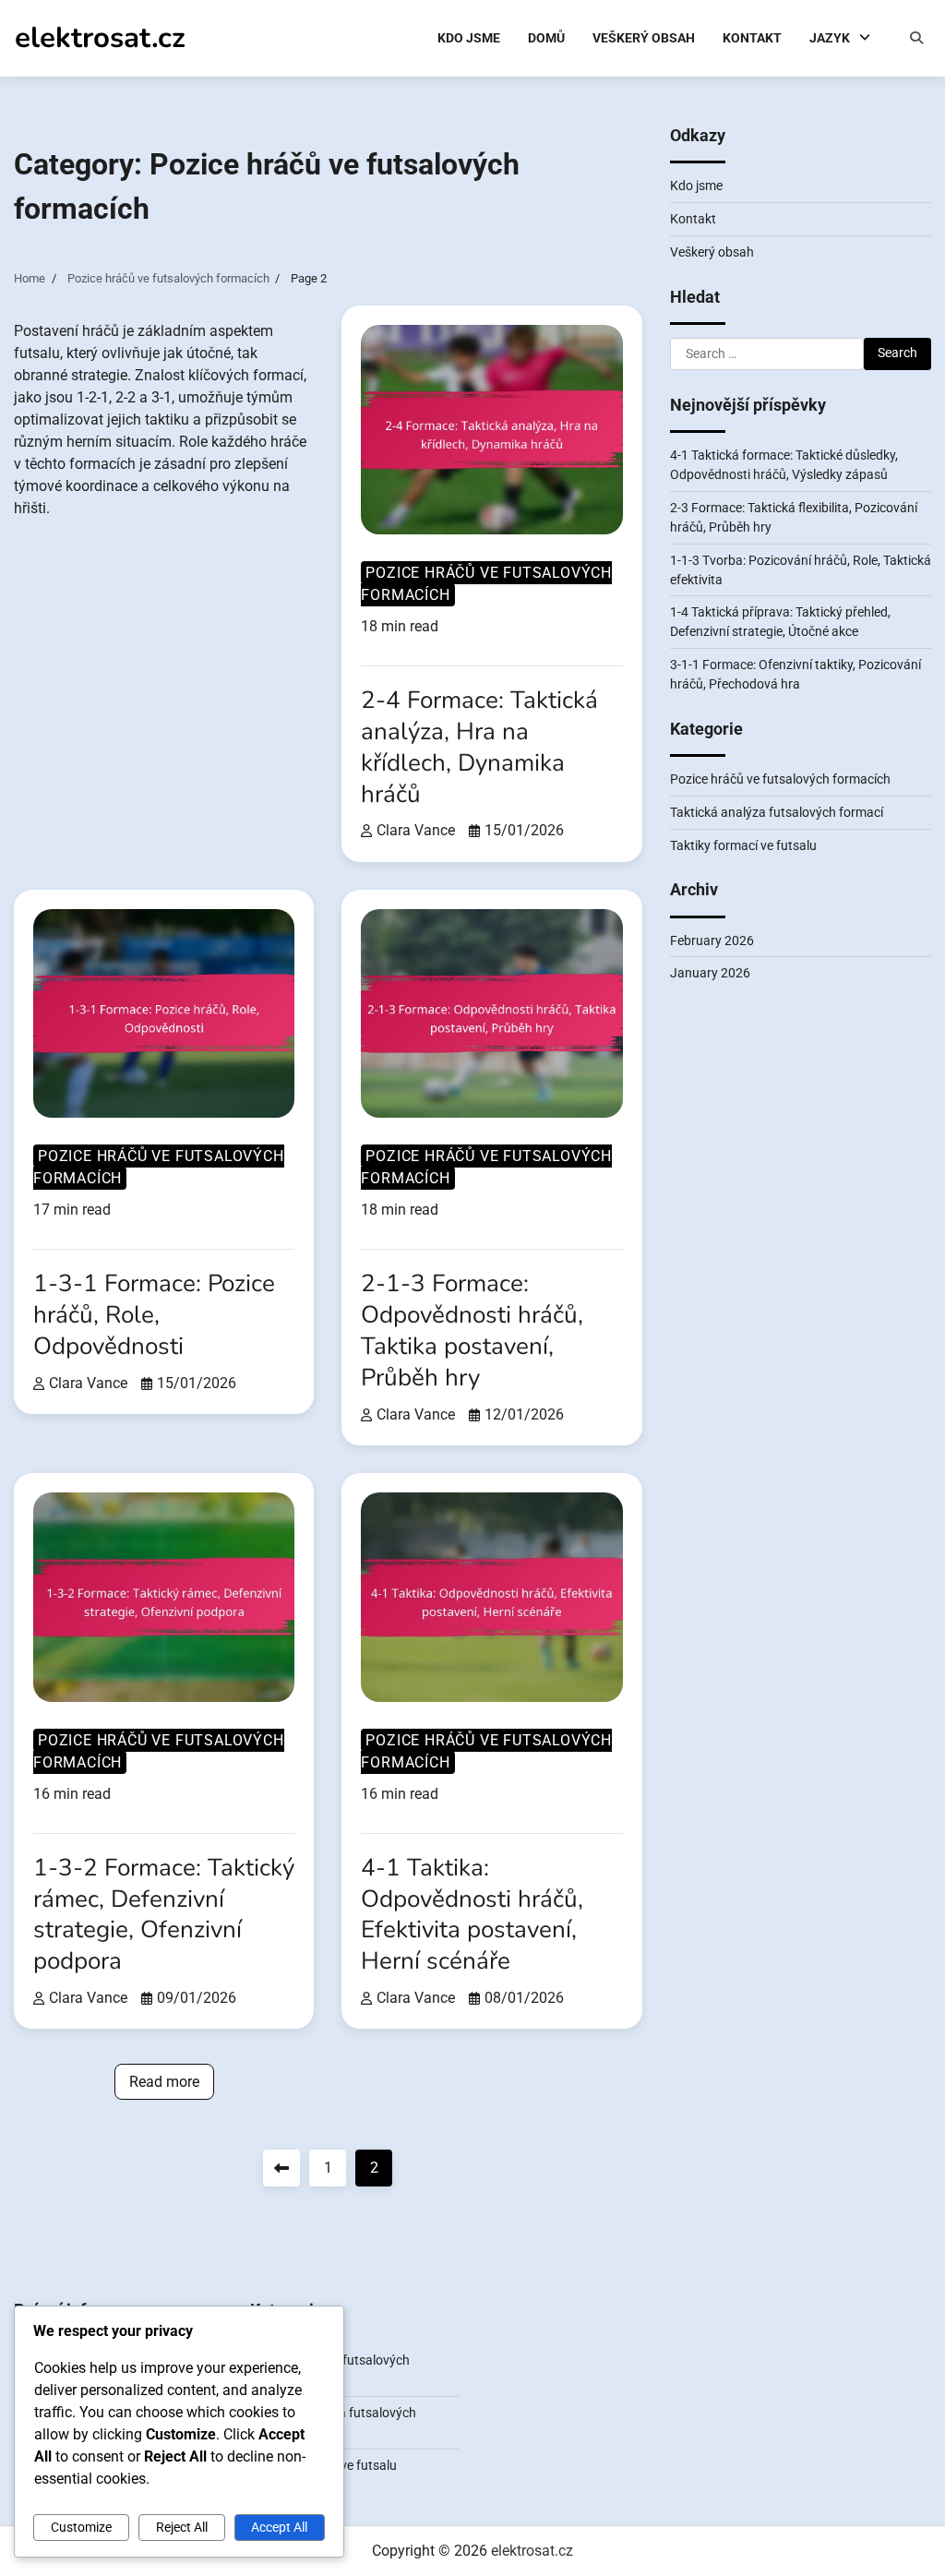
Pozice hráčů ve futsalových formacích (486, 584)
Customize (81, 2527)
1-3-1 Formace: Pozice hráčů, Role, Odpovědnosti (154, 1315)
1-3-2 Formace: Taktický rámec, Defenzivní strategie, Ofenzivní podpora (164, 1915)
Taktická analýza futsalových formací (777, 812)
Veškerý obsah (644, 38)
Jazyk (830, 38)
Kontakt (752, 38)
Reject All (182, 2527)
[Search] (916, 38)
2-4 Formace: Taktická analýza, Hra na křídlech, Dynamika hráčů (479, 747)
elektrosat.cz (100, 37)
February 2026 (712, 941)
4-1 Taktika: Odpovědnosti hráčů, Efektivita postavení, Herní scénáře (472, 1915)
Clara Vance (416, 831)
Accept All (279, 2527)
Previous (281, 2168)
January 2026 (710, 973)
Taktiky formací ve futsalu (743, 845)
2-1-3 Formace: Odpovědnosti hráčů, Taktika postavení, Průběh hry (472, 1330)
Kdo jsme (469, 38)
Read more (164, 2082)
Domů (546, 38)
